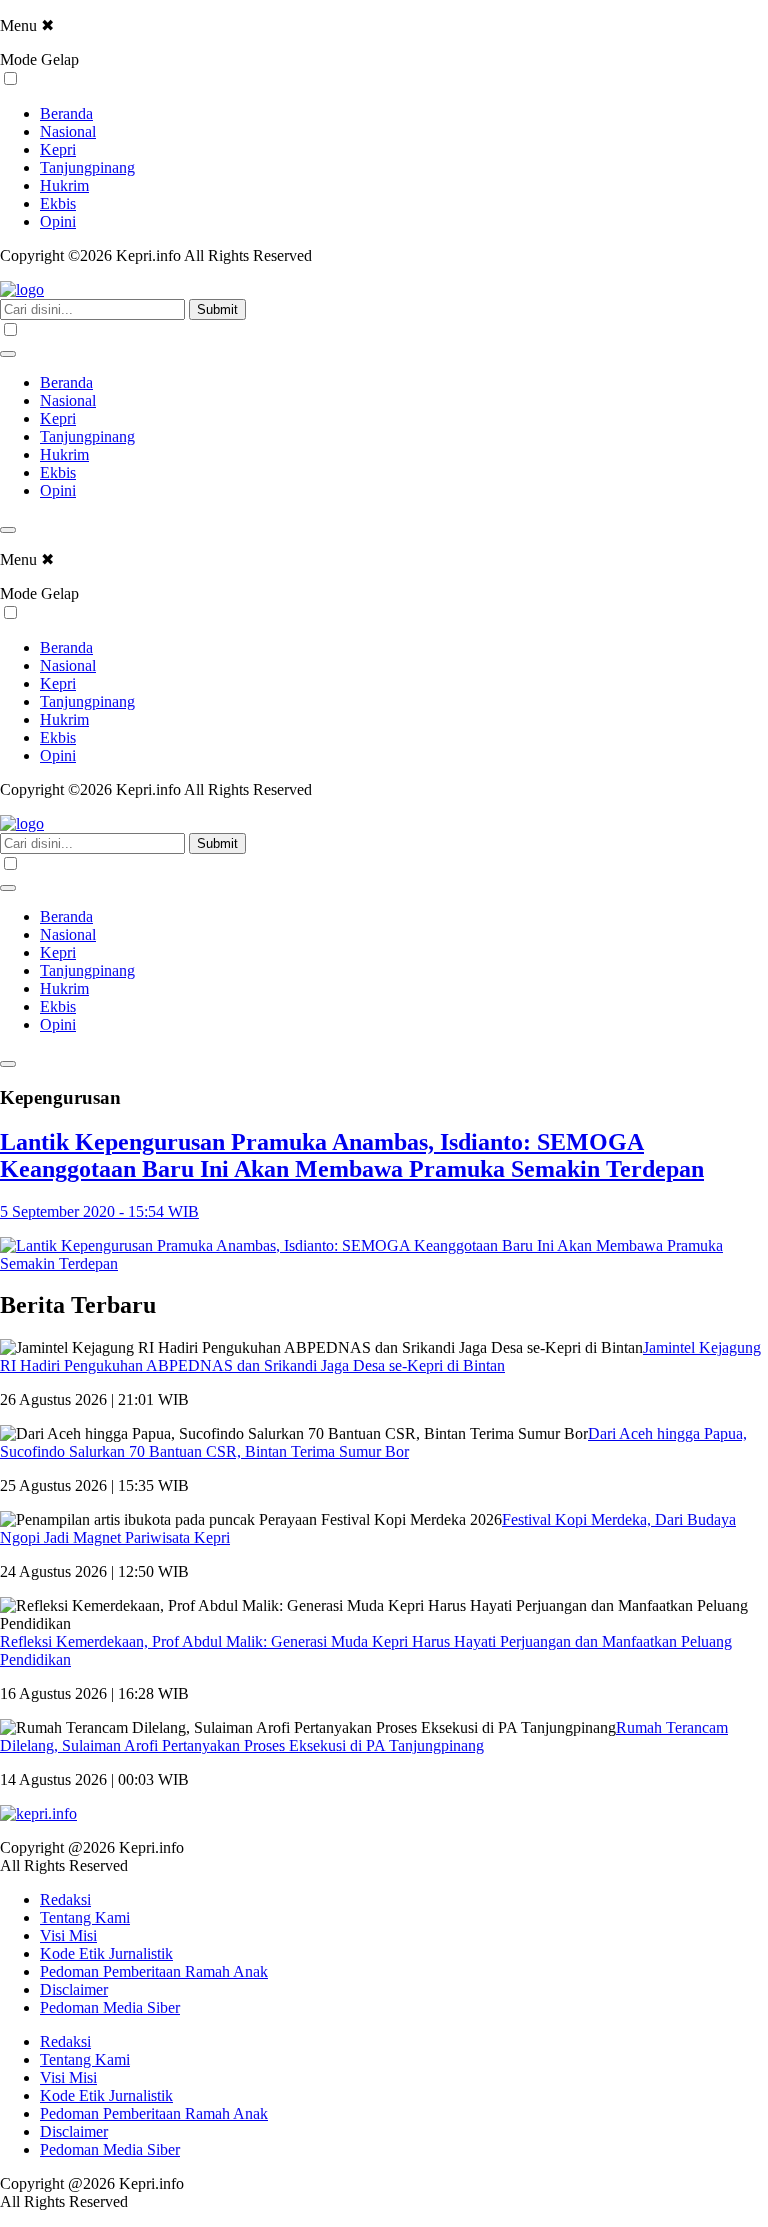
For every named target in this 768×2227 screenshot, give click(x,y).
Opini (58, 221)
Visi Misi (68, 1935)
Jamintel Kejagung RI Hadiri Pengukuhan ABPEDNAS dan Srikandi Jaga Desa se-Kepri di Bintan (380, 1356)
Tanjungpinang (87, 167)
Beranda (66, 113)
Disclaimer (74, 1989)
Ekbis (58, 203)
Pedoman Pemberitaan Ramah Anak (154, 1971)
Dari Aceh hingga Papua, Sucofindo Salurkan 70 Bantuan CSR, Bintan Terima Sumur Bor (373, 1442)
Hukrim (64, 185)
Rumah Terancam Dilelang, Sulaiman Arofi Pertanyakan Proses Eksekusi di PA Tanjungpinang (364, 1736)
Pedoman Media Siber (110, 2007)
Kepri (58, 149)
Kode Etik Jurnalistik (106, 1953)
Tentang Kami (85, 1917)
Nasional (68, 131)
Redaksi (65, 1899)
